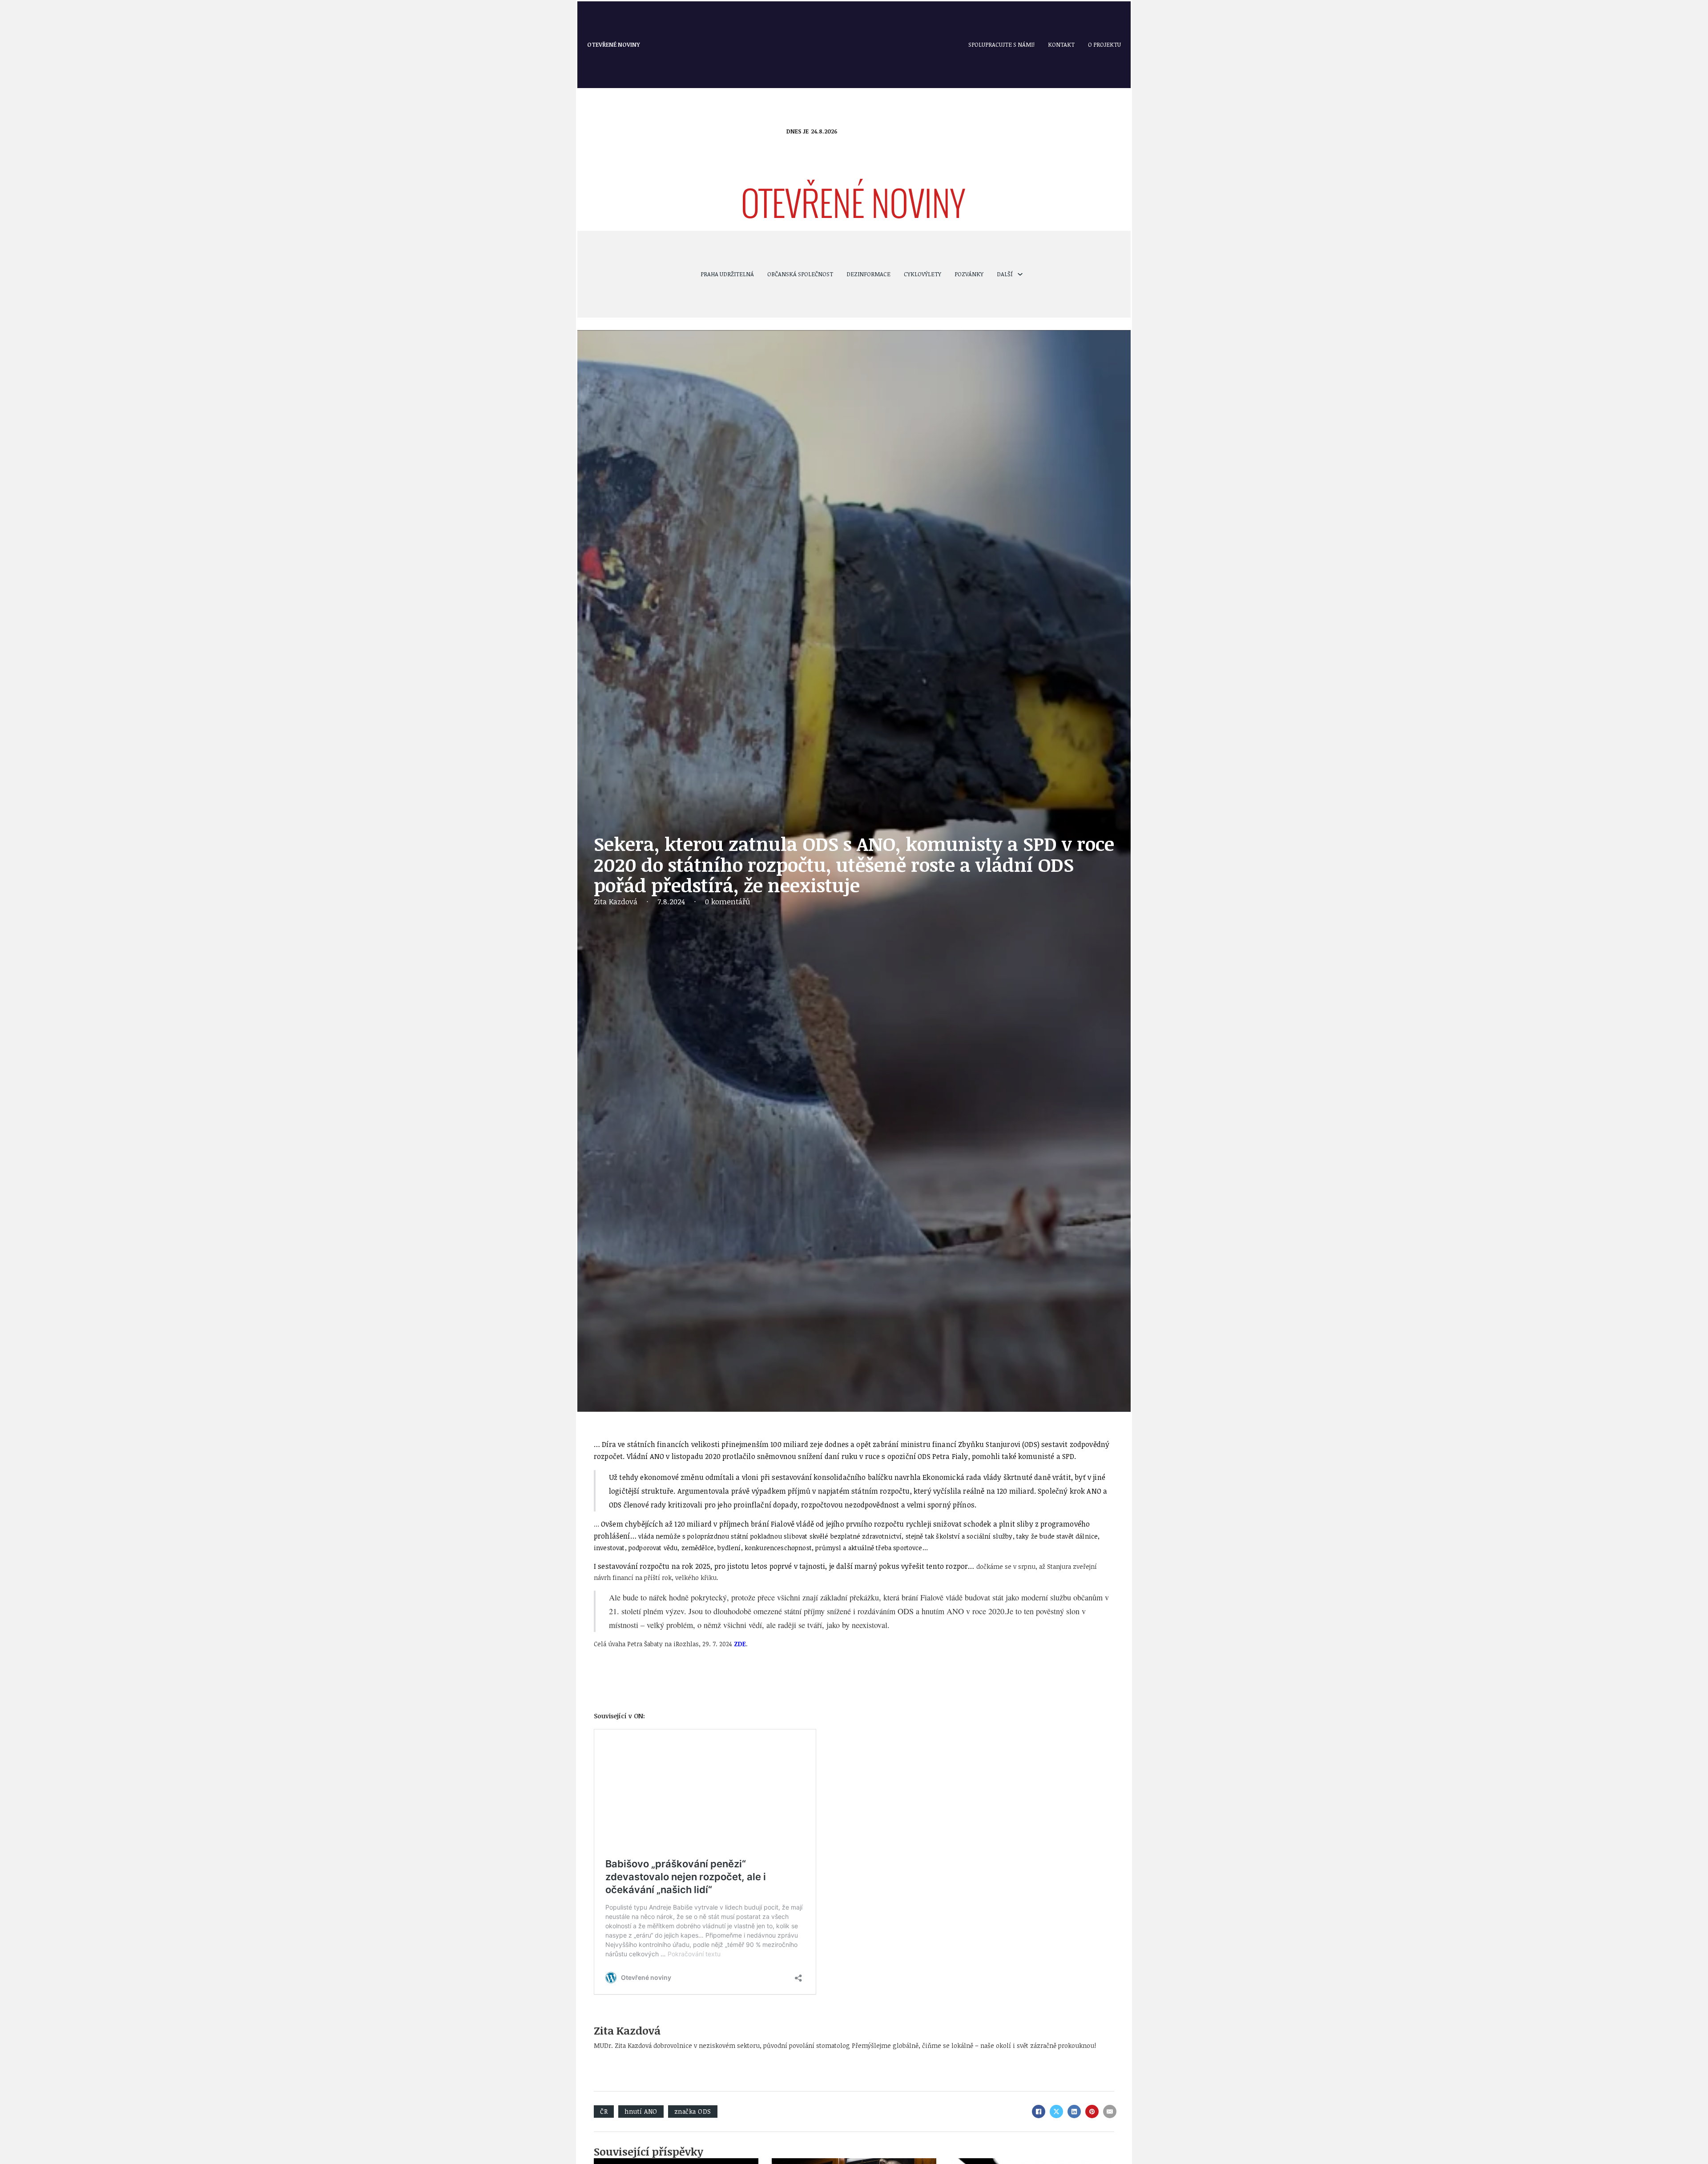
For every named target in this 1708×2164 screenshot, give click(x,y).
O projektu (1104, 44)
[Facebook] (1039, 2112)
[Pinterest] (1092, 2112)
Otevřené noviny (614, 44)
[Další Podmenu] (1020, 274)
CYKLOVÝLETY (922, 274)
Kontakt (1061, 44)
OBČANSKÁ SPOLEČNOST (800, 274)
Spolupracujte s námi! (1001, 44)
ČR (604, 2111)
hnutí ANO (641, 2111)
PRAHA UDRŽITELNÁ (727, 274)
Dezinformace (868, 274)
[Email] (1110, 2112)
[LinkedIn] (1074, 2112)
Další (1005, 274)
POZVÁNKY (969, 274)
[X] (1056, 2112)
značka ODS (693, 2111)
